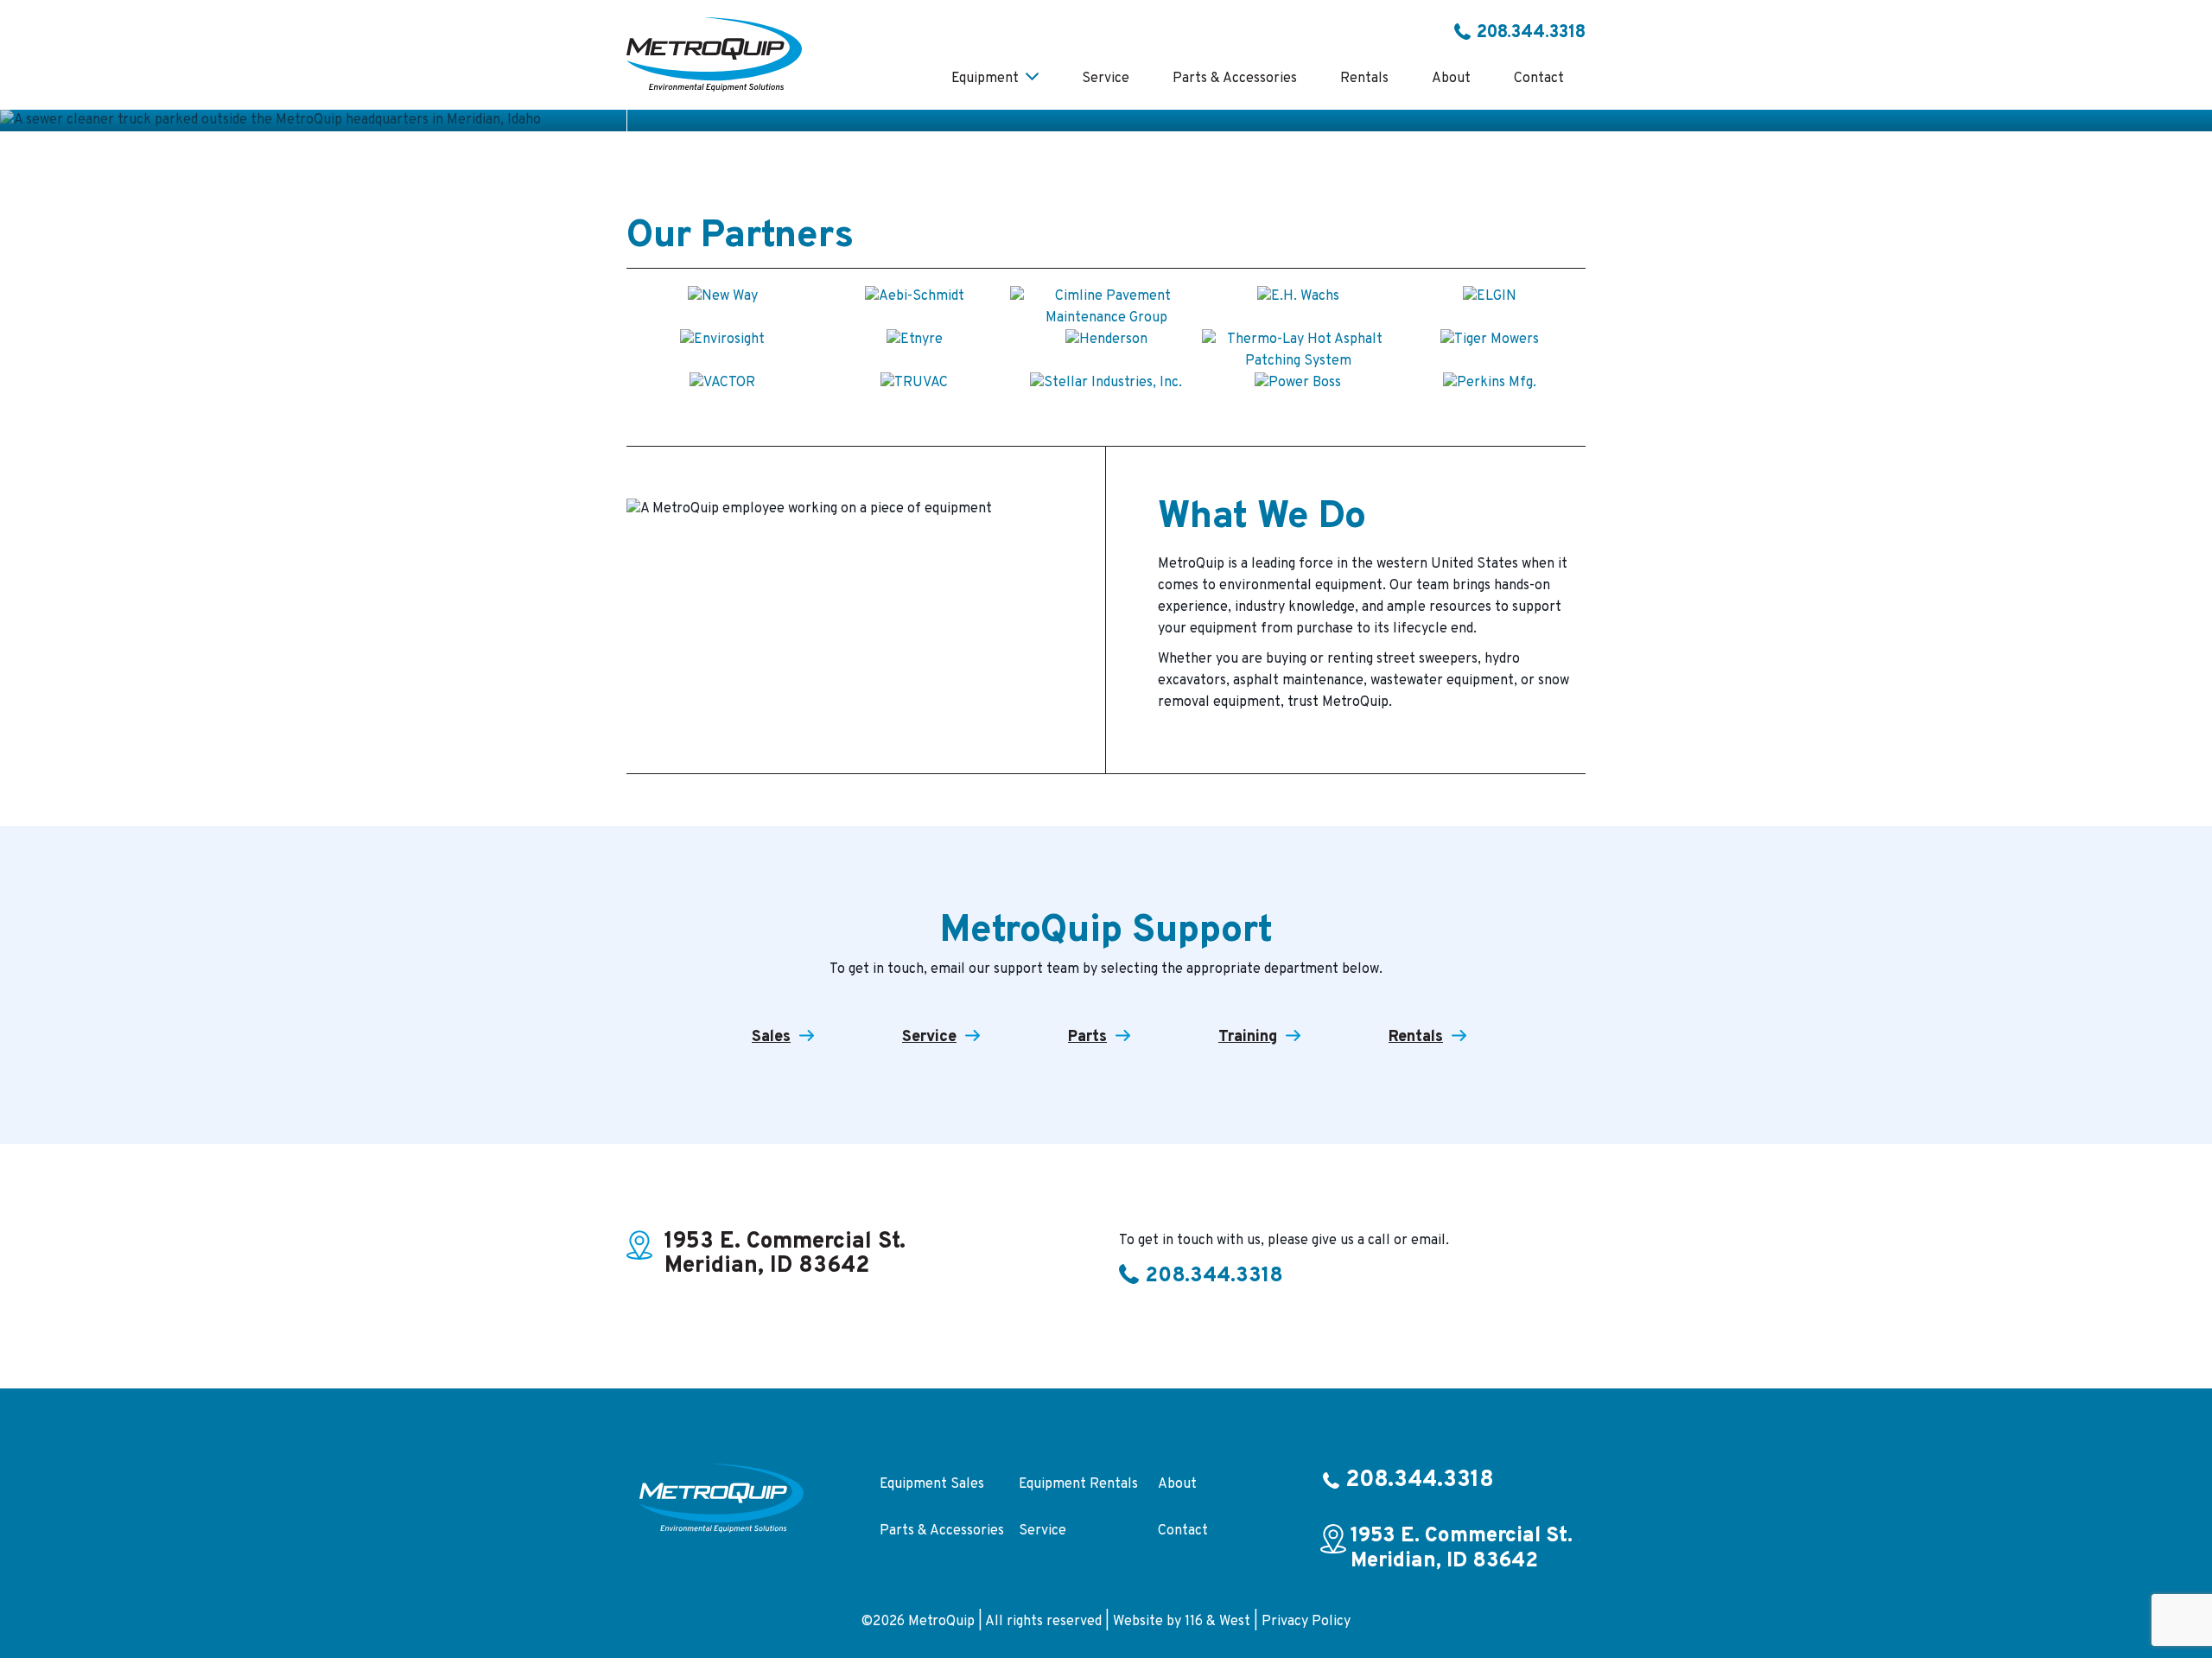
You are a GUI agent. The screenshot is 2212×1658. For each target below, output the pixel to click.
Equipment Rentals (1078, 1484)
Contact (1183, 1531)
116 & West (1217, 1622)
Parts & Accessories (942, 1531)
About (1177, 1484)
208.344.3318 (1531, 33)
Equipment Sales (932, 1484)
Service (1042, 1531)
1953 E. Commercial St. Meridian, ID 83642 (785, 1255)
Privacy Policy (1306, 1622)
